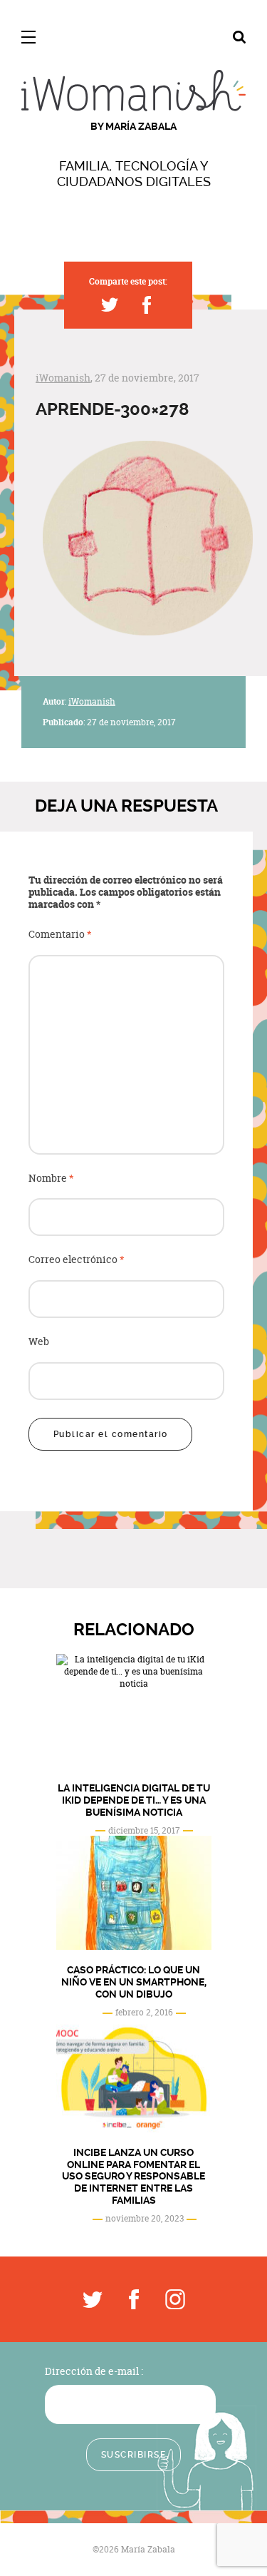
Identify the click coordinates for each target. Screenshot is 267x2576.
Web (39, 1342)
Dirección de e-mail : (94, 2371)
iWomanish (63, 378)
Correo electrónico (77, 1260)
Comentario (60, 935)
